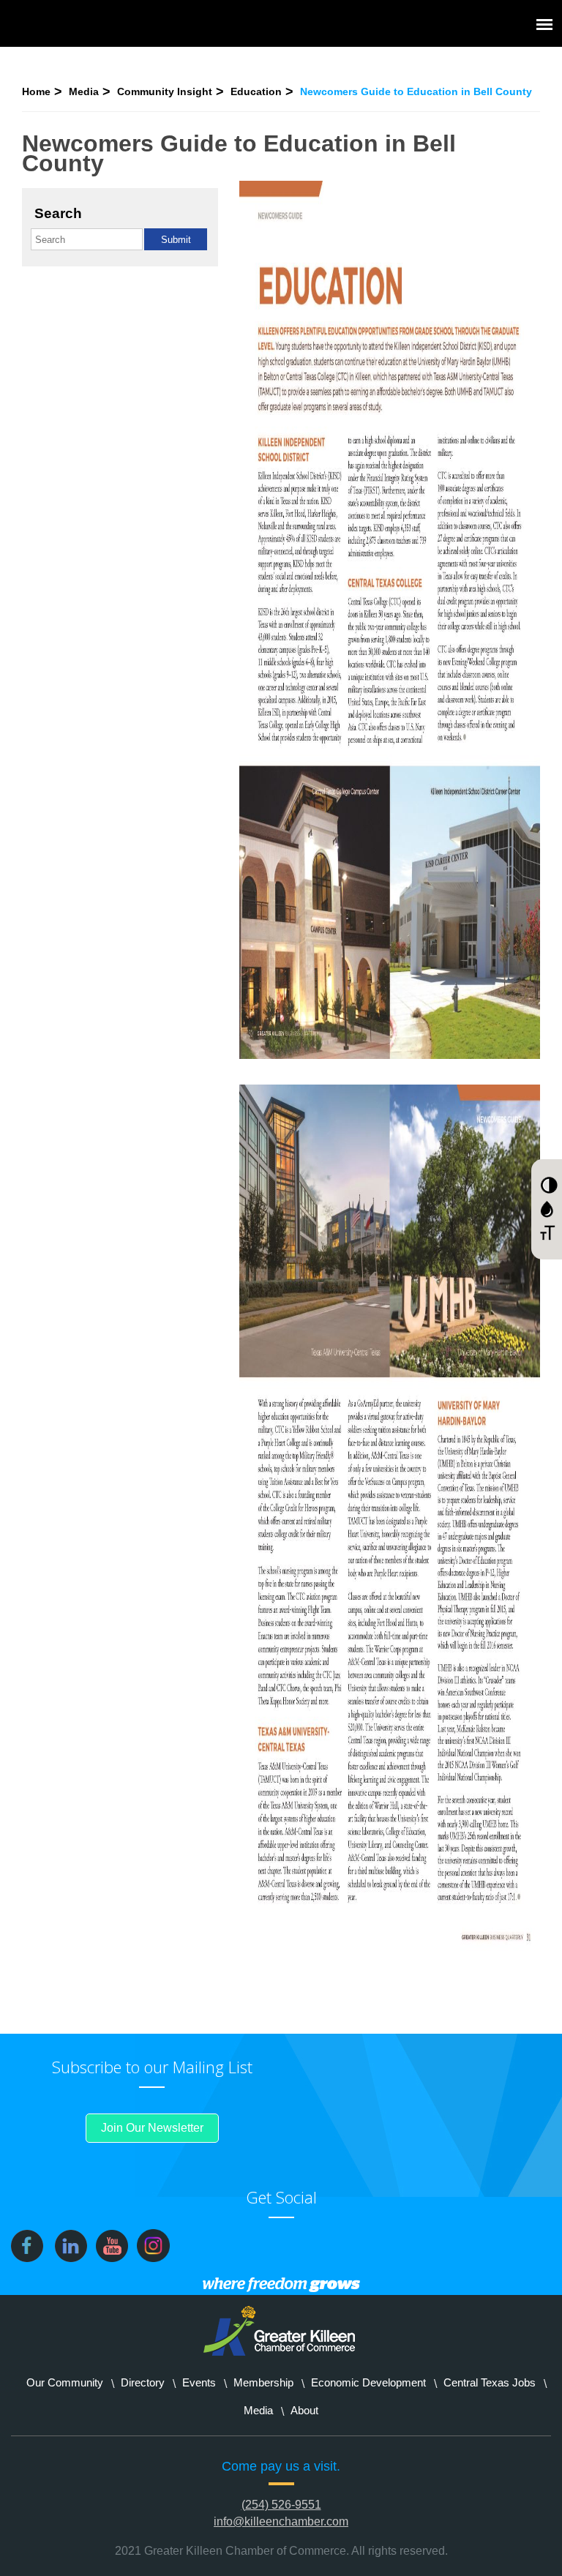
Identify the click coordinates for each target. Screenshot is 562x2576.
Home (36, 91)
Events (199, 2382)
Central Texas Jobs (490, 2382)
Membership (263, 2382)
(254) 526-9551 (281, 2505)
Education (256, 91)
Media (84, 91)
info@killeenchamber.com (281, 2521)
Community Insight (165, 91)
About (304, 2410)
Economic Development (368, 2382)
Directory (143, 2382)
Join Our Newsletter (152, 2128)
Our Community (65, 2382)
